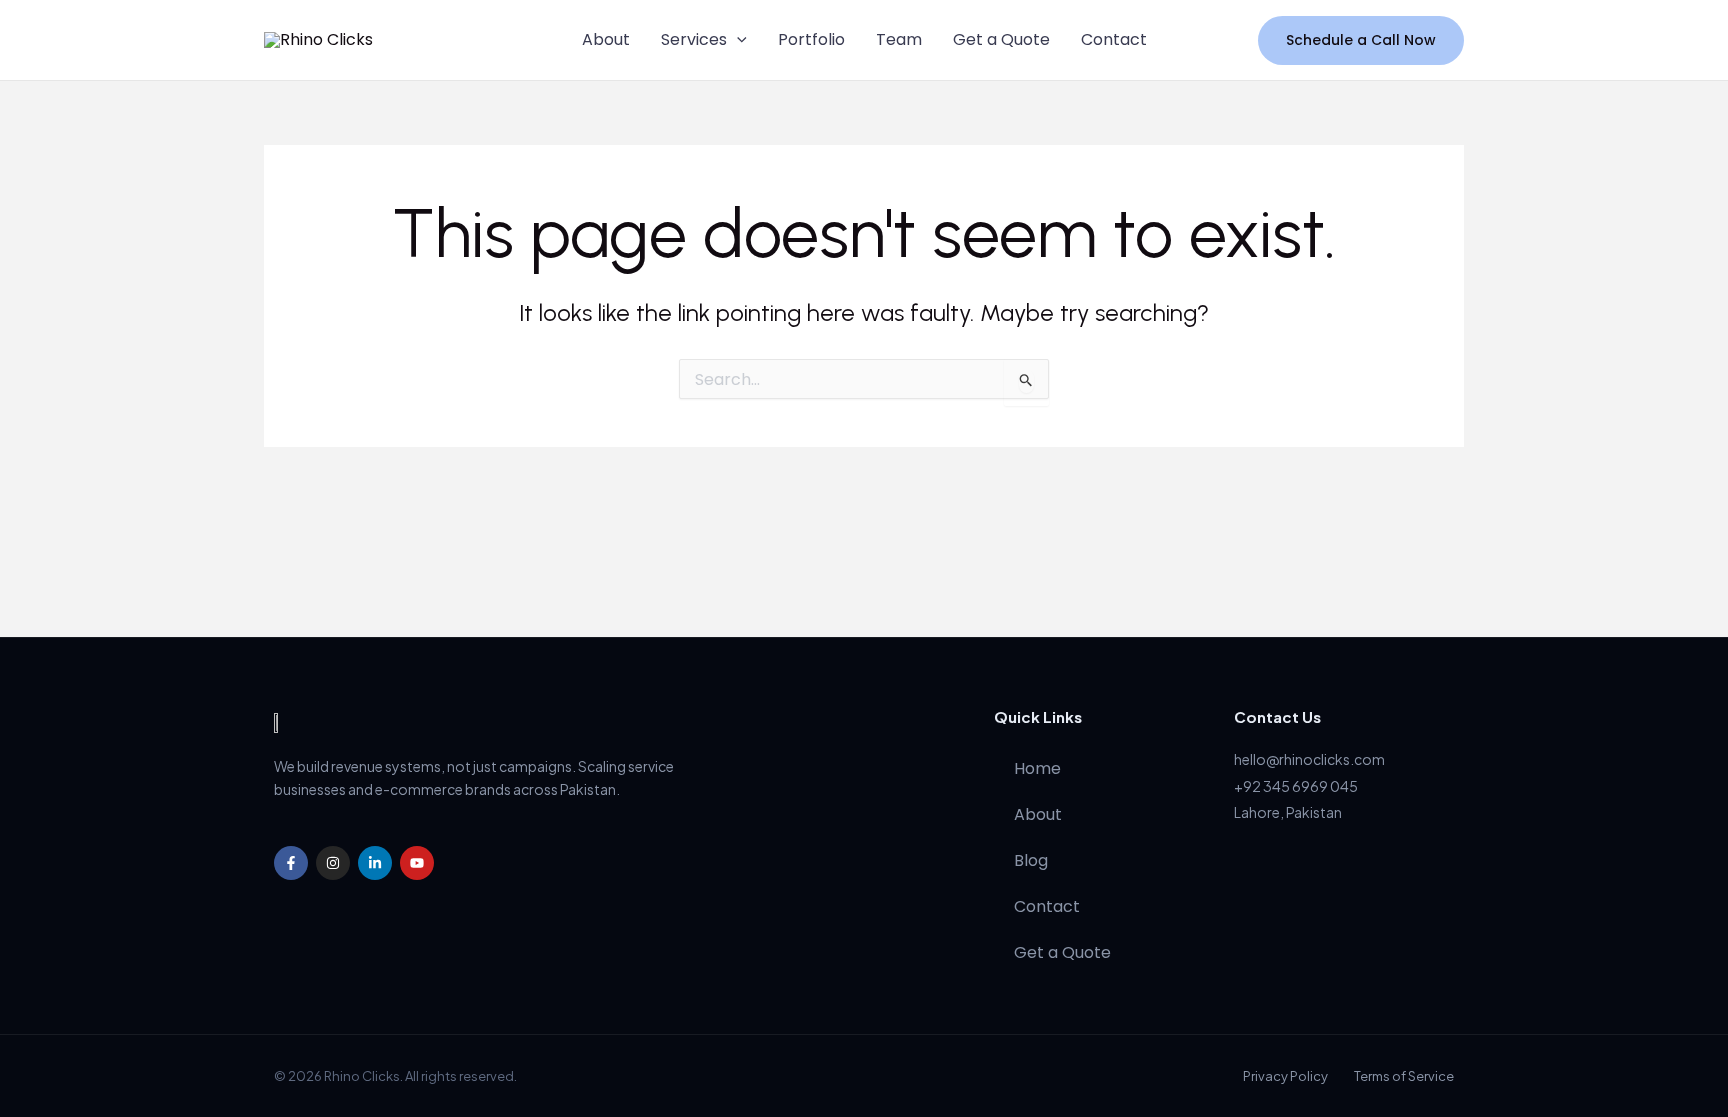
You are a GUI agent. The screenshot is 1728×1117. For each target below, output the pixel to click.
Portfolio (811, 39)
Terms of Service (1404, 1076)
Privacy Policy (1285, 1076)
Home (1037, 768)
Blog (1031, 860)
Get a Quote (1001, 39)
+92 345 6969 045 (1296, 786)
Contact (1114, 39)
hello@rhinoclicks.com (1309, 759)
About (606, 39)
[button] (737, 40)
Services (694, 39)
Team (899, 39)
